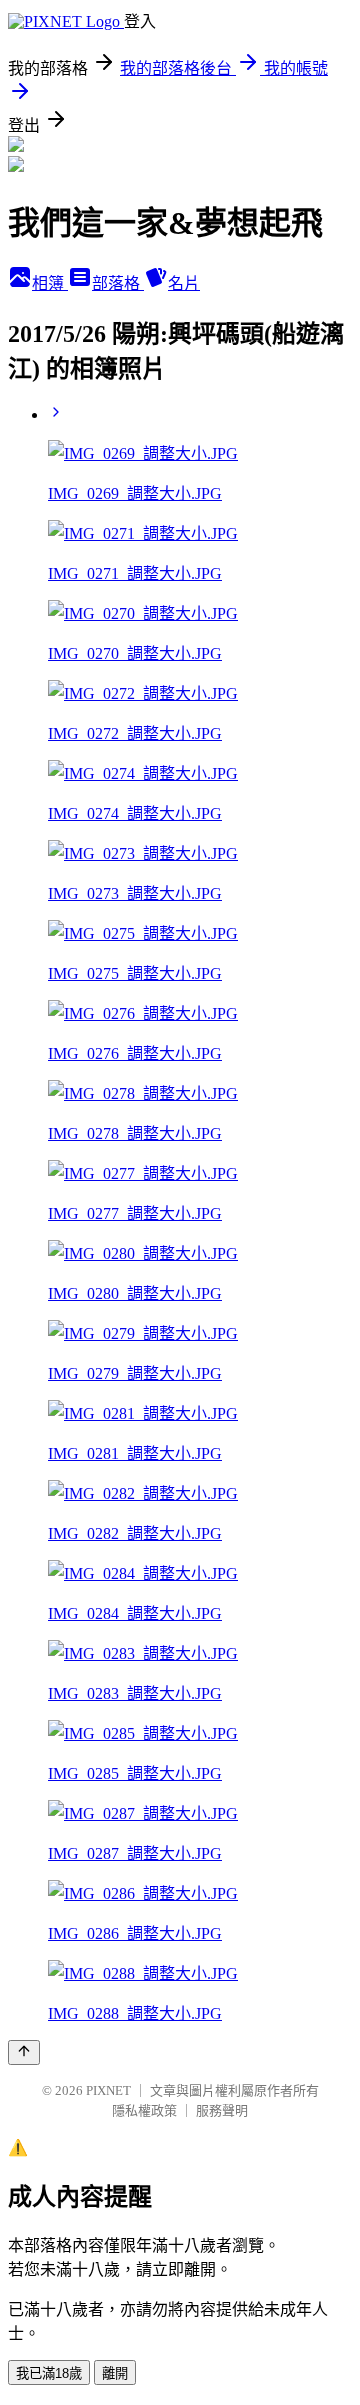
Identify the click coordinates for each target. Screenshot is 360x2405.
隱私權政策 (144, 2110)
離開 (115, 2373)
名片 (184, 283)
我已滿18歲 (49, 2373)
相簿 (50, 283)
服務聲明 (222, 2110)
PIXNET (108, 2090)
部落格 (118, 283)
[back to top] (24, 2052)
